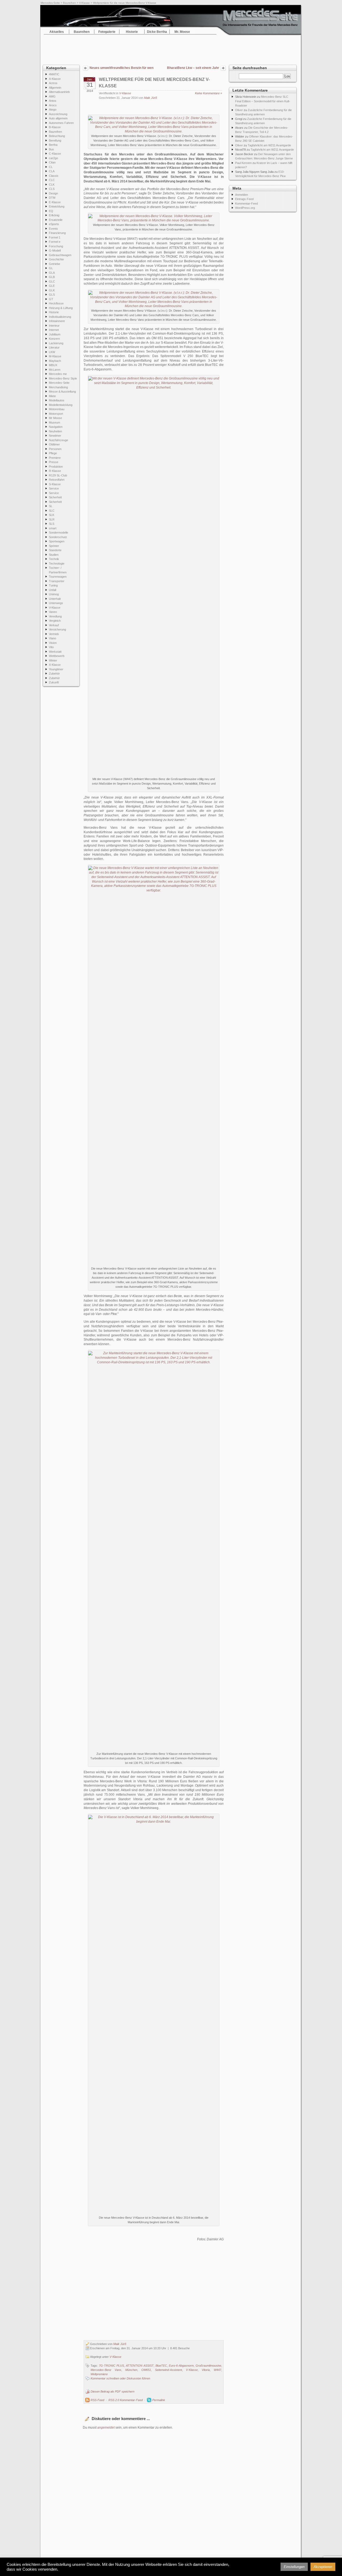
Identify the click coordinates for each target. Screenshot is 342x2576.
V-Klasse (84, 3)
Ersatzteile (56, 220)
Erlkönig (54, 215)
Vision (53, 643)
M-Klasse (55, 356)
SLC (52, 511)
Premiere (55, 458)
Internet (54, 330)
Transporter (57, 581)
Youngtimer (56, 669)
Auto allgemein (58, 118)
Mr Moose (55, 418)
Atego (53, 109)
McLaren (55, 370)
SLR (52, 519)
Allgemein (55, 88)
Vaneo (53, 612)
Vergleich (55, 621)
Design (53, 193)
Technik (54, 559)
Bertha (53, 145)
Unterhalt (55, 599)
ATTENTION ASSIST (140, 2366)
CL (51, 167)
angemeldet (106, 2428)
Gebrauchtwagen (60, 255)
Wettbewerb (57, 656)
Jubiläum (55, 334)
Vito (51, 647)
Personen (55, 449)
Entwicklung (57, 206)
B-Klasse (55, 127)
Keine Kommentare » (209, 93)
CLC (52, 180)
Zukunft (54, 682)
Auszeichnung (58, 114)
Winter (53, 660)
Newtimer (55, 436)
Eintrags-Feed (244, 199)
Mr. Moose (182, 32)
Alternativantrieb (59, 92)
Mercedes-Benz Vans (106, 2370)
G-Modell (55, 250)
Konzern (54, 339)
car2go (53, 158)
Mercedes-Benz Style (63, 378)
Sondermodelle (59, 533)
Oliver (239, 110)
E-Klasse (55, 202)
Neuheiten (55, 431)
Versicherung (57, 629)
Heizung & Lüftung (61, 308)
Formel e (55, 242)
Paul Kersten (243, 163)
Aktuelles (57, 32)
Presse (54, 462)
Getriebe (55, 264)
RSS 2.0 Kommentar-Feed (126, 2400)
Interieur (54, 326)
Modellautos (57, 400)
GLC (52, 281)
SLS (52, 524)
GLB (52, 277)
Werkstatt (55, 652)
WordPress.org (245, 208)
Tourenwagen (58, 577)
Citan (52, 162)
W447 (217, 2370)
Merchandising (58, 387)
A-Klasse (55, 79)
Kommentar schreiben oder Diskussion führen (120, 2378)
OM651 (146, 2370)
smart (53, 528)
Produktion (56, 467)
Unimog (54, 594)
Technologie (57, 563)
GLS (52, 295)
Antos (53, 101)
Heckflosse (56, 303)
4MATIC (54, 74)
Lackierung (56, 343)
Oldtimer (54, 444)
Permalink (159, 2400)
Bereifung (55, 140)
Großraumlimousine (208, 2366)
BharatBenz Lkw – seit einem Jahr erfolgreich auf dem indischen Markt (192, 68)
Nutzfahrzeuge (59, 440)
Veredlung (55, 616)
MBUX (53, 365)
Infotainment (57, 321)
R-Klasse (55, 471)
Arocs (53, 105)
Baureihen (69, 3)
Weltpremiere (99, 2374)
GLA (52, 273)
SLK (52, 515)
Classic (54, 176)
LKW (52, 352)
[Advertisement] (171, 48)
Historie (132, 32)
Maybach (55, 361)
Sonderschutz (58, 537)
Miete (52, 396)
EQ (51, 211)
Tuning (53, 585)
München (131, 2370)
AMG (52, 96)
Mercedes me (58, 374)
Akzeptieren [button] (323, 2567)
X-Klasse (55, 665)
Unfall (53, 590)
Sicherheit (55, 497)
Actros (53, 83)
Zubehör (54, 674)
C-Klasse (55, 154)
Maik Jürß (151, 98)
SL (51, 506)
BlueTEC (161, 2366)
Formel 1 (55, 237)
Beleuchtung (57, 136)
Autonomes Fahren (61, 123)
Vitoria (206, 2370)
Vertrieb (54, 634)
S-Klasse (55, 484)
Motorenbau (57, 409)
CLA (52, 171)
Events (53, 229)
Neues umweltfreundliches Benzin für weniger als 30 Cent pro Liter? (122, 68)
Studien (54, 555)
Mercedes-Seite (50, 3)
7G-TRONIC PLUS (111, 2366)
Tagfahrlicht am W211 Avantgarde (269, 145)
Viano (53, 638)
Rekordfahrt (57, 480)
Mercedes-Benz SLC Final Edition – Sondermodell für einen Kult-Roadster (263, 101)
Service (54, 488)
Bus (51, 149)
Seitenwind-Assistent (168, 2370)
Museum (55, 422)
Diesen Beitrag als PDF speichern (112, 2391)
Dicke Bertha (157, 32)
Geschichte (56, 259)
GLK (52, 290)
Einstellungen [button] (294, 2567)
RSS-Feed (97, 2400)
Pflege (53, 453)
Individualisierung (60, 317)
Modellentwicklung (61, 405)
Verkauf (54, 625)
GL (51, 268)
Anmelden (242, 195)
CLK (52, 185)
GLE (52, 286)
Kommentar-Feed (246, 203)
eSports (54, 224)
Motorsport (56, 414)
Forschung (56, 246)
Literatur (54, 347)
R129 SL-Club (58, 475)
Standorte (55, 550)
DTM (52, 198)
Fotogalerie (107, 32)
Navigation (56, 427)
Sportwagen (57, 541)
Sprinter (54, 546)
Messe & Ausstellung (62, 392)
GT (51, 299)
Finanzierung (57, 233)
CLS (52, 189)
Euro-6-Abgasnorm (181, 2366)
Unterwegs (56, 603)
